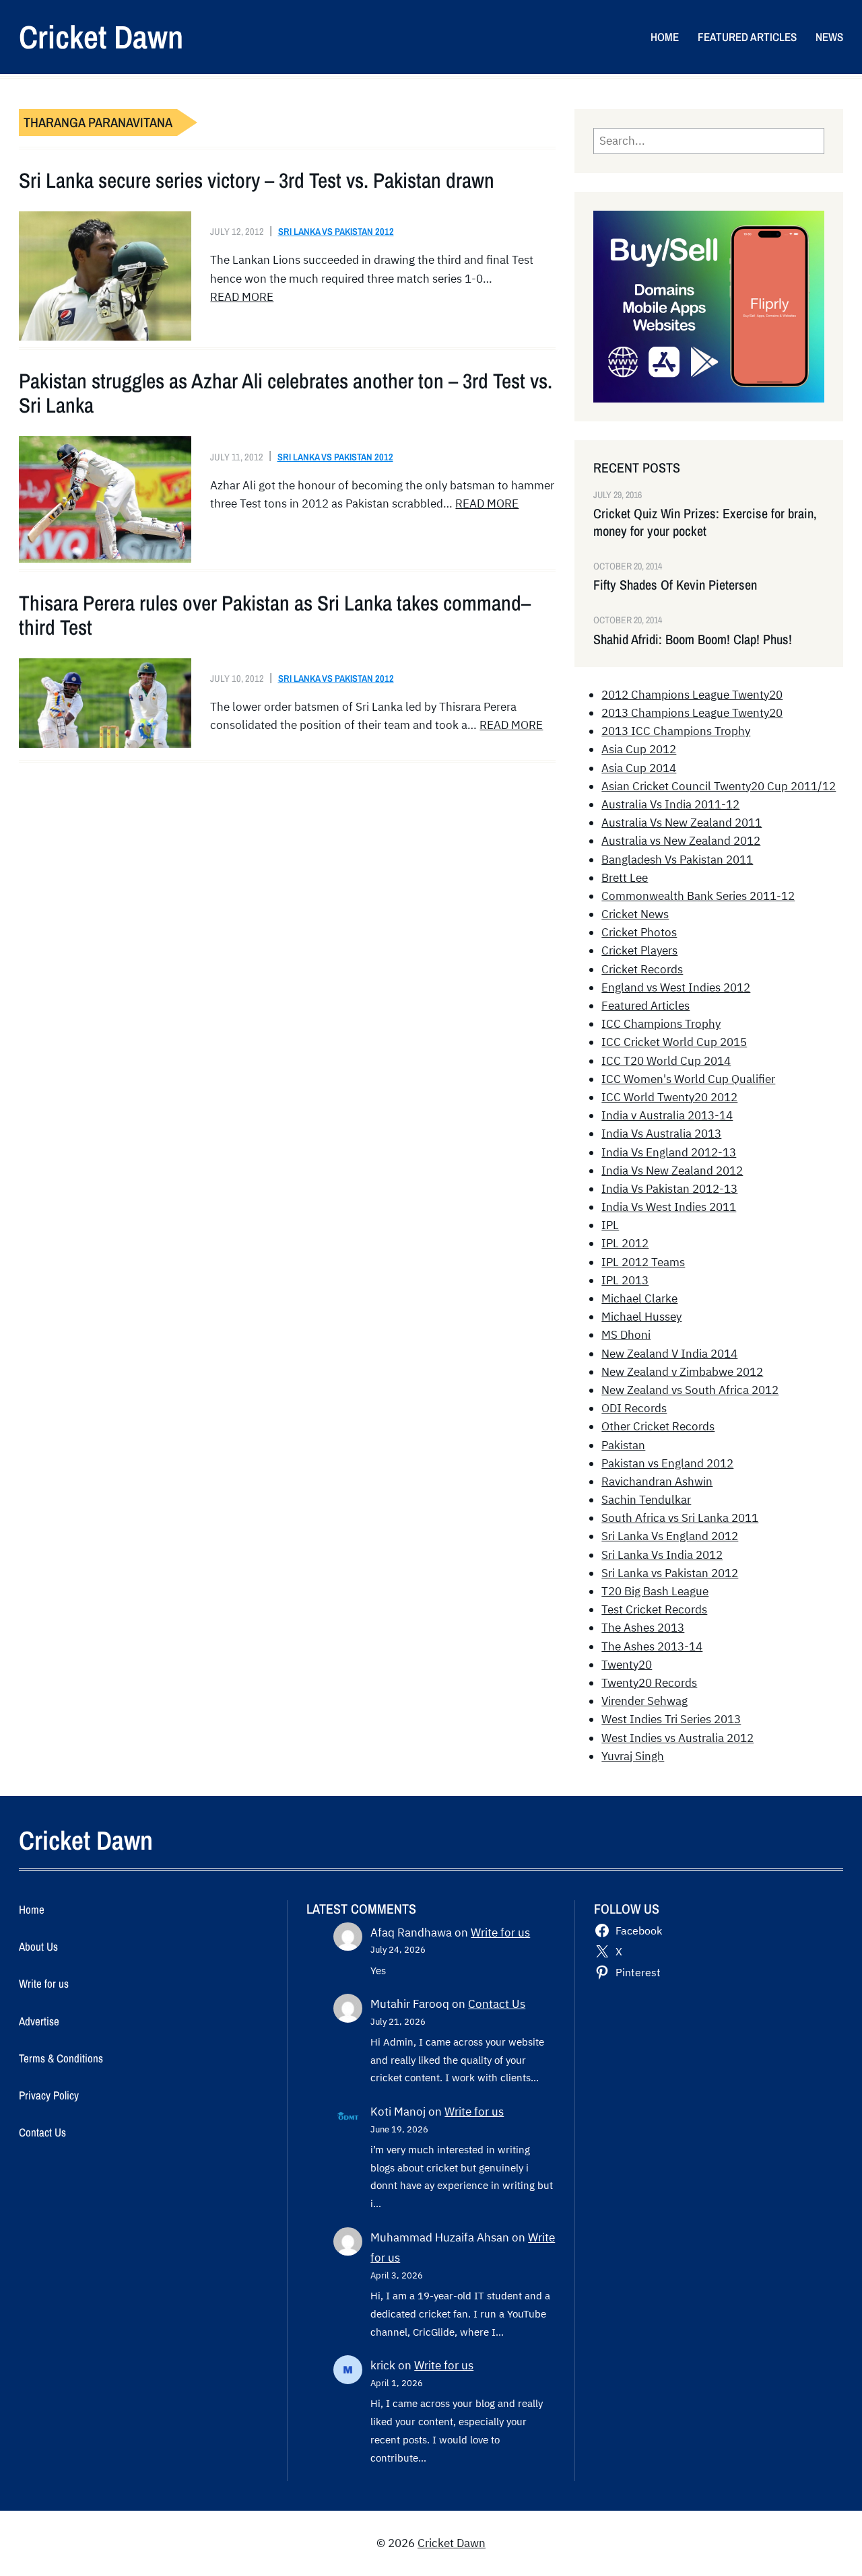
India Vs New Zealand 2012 (672, 1171)
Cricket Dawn (101, 37)
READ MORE (242, 297)
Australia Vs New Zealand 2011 (682, 823)
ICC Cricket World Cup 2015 (674, 1042)
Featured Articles (645, 1006)
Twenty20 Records (649, 1683)
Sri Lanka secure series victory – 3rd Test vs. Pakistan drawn (257, 180)
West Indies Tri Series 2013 (671, 1719)
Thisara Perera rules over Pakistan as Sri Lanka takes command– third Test (275, 615)
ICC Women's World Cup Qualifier (688, 1079)
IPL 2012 (625, 1243)
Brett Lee (625, 878)
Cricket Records (642, 969)
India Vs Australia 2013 (661, 1134)
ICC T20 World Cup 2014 (666, 1061)
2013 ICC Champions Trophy (676, 731)
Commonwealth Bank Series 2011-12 (698, 896)
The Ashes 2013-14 (652, 1646)
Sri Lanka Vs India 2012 (662, 1555)
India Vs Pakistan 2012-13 (669, 1189)
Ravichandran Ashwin (657, 1482)
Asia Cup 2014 (639, 768)
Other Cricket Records (658, 1426)
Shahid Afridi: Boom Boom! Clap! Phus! (693, 639)
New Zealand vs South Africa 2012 (690, 1390)
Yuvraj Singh (633, 1756)
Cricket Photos (639, 932)
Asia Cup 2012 (639, 749)
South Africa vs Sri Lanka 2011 (680, 1518)
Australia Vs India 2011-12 (670, 804)
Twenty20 (627, 1665)
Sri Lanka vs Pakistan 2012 (336, 231)
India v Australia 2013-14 (667, 1115)
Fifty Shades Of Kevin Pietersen (675, 585)
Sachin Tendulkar (646, 1500)
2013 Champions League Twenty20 (692, 713)
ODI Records (634, 1408)
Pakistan (623, 1445)
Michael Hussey (641, 1317)
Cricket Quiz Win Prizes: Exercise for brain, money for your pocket (705, 522)
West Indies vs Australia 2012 (677, 1738)
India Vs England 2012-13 (669, 1152)
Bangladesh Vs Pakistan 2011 (677, 860)
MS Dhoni (626, 1335)
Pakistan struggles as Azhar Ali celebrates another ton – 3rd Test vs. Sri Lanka (286, 393)
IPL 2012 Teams (643, 1262)
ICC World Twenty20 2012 (669, 1097)
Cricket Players (639, 950)
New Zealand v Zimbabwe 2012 (682, 1372)
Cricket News (635, 914)
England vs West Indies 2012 (676, 987)
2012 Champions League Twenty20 (692, 695)
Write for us (500, 1933)
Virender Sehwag (644, 1701)
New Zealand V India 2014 (669, 1354)
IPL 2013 (625, 1280)
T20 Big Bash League (655, 1591)
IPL (610, 1225)
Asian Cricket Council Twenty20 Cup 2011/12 (719, 786)
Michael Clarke (639, 1298)
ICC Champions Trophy (661, 1024)
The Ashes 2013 (643, 1628)
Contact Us (497, 2004)
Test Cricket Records (654, 1609)
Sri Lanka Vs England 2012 (670, 1536)
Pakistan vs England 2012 (667, 1463)
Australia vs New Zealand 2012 (681, 841)
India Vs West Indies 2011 (669, 1207)
